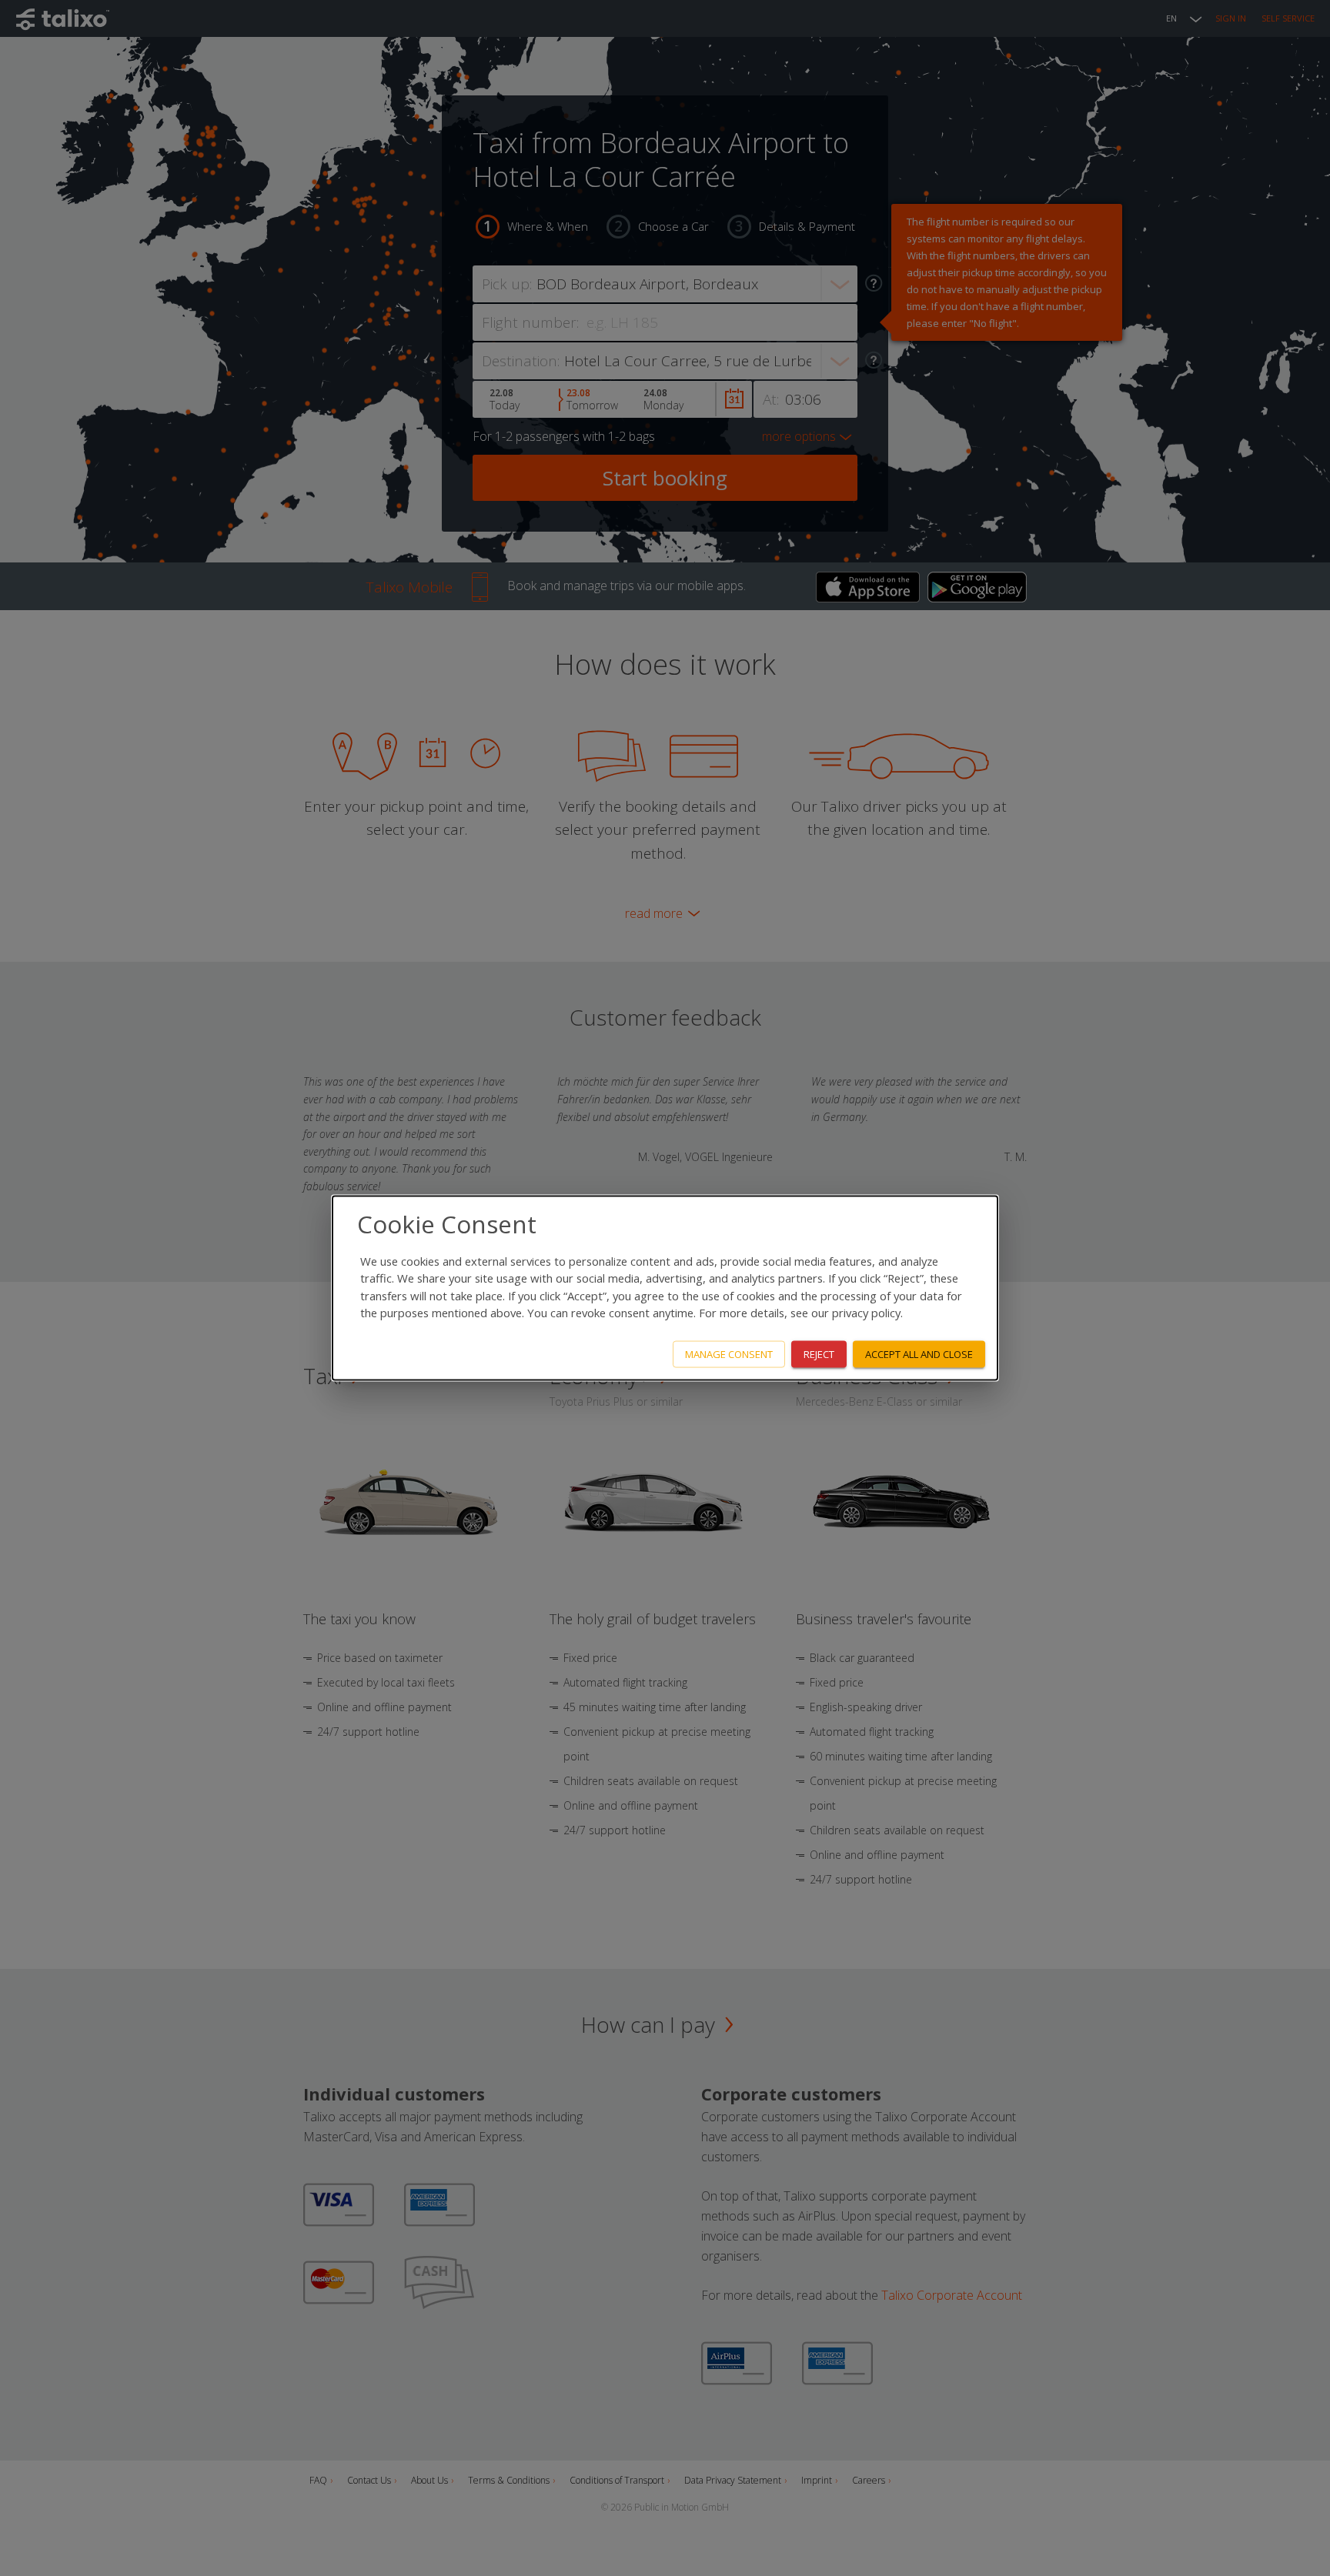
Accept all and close (919, 1354)
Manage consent (729, 1354)
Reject (819, 1354)
